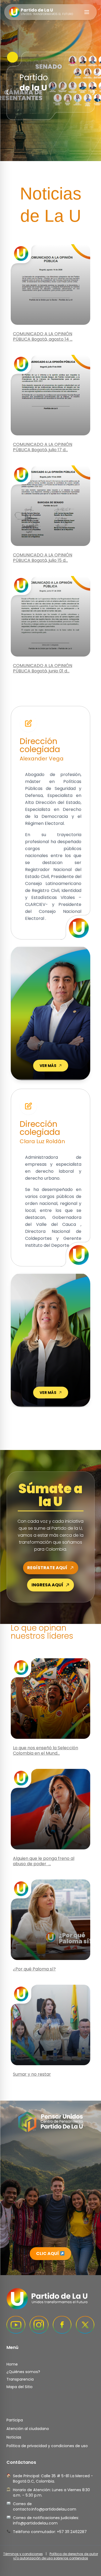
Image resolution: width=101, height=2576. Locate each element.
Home (12, 2364)
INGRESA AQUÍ (47, 1585)
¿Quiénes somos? (23, 2372)
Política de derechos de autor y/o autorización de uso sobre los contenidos (56, 2556)
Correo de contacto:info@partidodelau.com (45, 2506)
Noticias (14, 2437)
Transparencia (20, 2379)
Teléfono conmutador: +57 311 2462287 (50, 2532)
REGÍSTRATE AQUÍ (47, 1568)
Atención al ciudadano (28, 2429)
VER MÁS (48, 1066)
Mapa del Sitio (20, 2387)
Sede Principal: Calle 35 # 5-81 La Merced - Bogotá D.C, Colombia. (53, 2479)
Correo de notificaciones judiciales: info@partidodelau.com (46, 2520)
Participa (15, 2420)
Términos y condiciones (23, 2554)
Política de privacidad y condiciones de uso (47, 2446)
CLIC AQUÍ (48, 2253)
